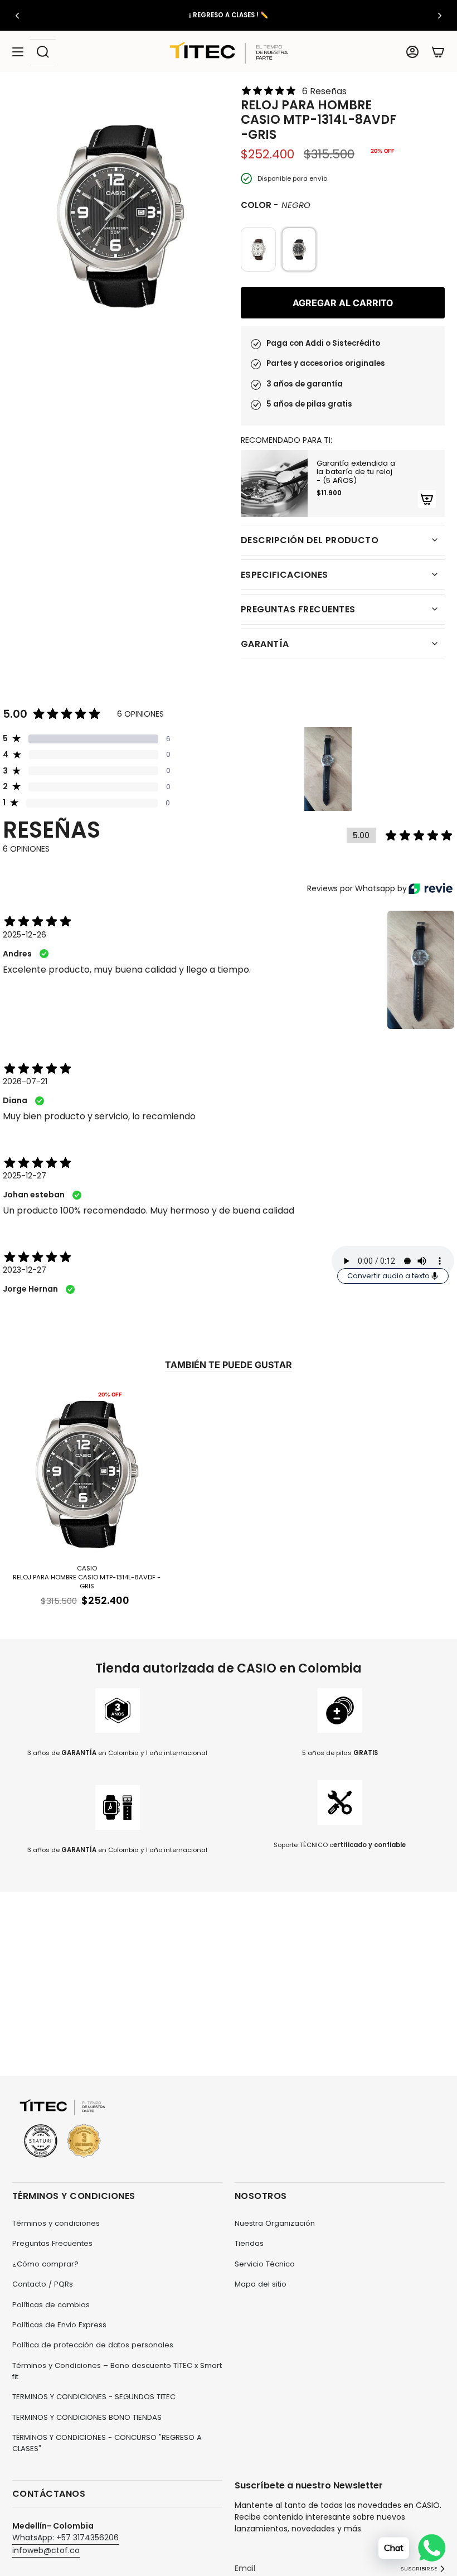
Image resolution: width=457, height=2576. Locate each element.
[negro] (258, 249)
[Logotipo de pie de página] (62, 2129)
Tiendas (249, 2243)
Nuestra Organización (275, 2223)
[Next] (440, 16)
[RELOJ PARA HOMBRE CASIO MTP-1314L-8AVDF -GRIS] (87, 1472)
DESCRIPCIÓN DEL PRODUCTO (310, 540)
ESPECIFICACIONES (285, 575)
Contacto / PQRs (43, 2284)
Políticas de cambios (51, 2305)
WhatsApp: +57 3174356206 (65, 2538)
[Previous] (17, 16)
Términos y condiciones (56, 2223)
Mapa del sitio (261, 2284)
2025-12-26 (25, 935)
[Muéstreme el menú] (18, 52)
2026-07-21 (25, 1081)
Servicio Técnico (265, 2264)
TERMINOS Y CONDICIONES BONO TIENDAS (87, 2417)
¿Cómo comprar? (45, 2264)
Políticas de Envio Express (59, 2325)
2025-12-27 (25, 1176)
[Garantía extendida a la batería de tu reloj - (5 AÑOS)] (274, 484)
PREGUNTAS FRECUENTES (298, 609)
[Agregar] (427, 499)
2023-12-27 (25, 1270)
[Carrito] (438, 52)
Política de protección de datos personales (93, 2345)
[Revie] (431, 888)
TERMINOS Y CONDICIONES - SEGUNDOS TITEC (94, 2397)
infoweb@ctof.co (46, 2550)
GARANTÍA (265, 644)
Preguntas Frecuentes (52, 2243)
